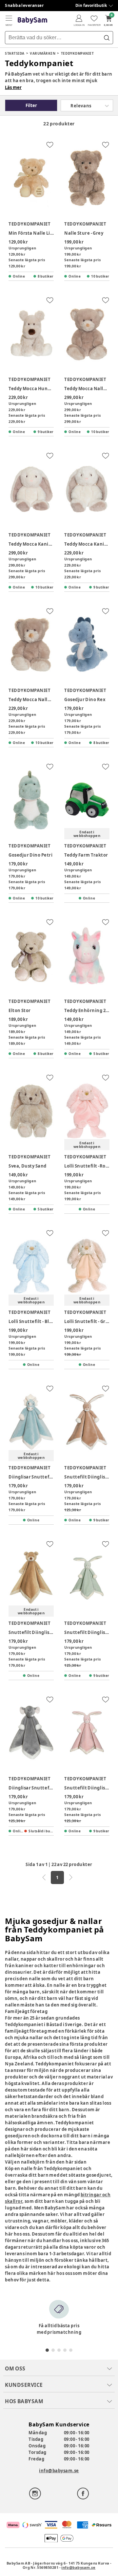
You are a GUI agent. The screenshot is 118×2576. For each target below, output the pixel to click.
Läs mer (13, 87)
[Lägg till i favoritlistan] (50, 145)
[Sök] (107, 38)
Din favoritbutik (91, 5)
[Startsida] (32, 20)
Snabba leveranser (24, 5)
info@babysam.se (59, 2471)
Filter (31, 105)
